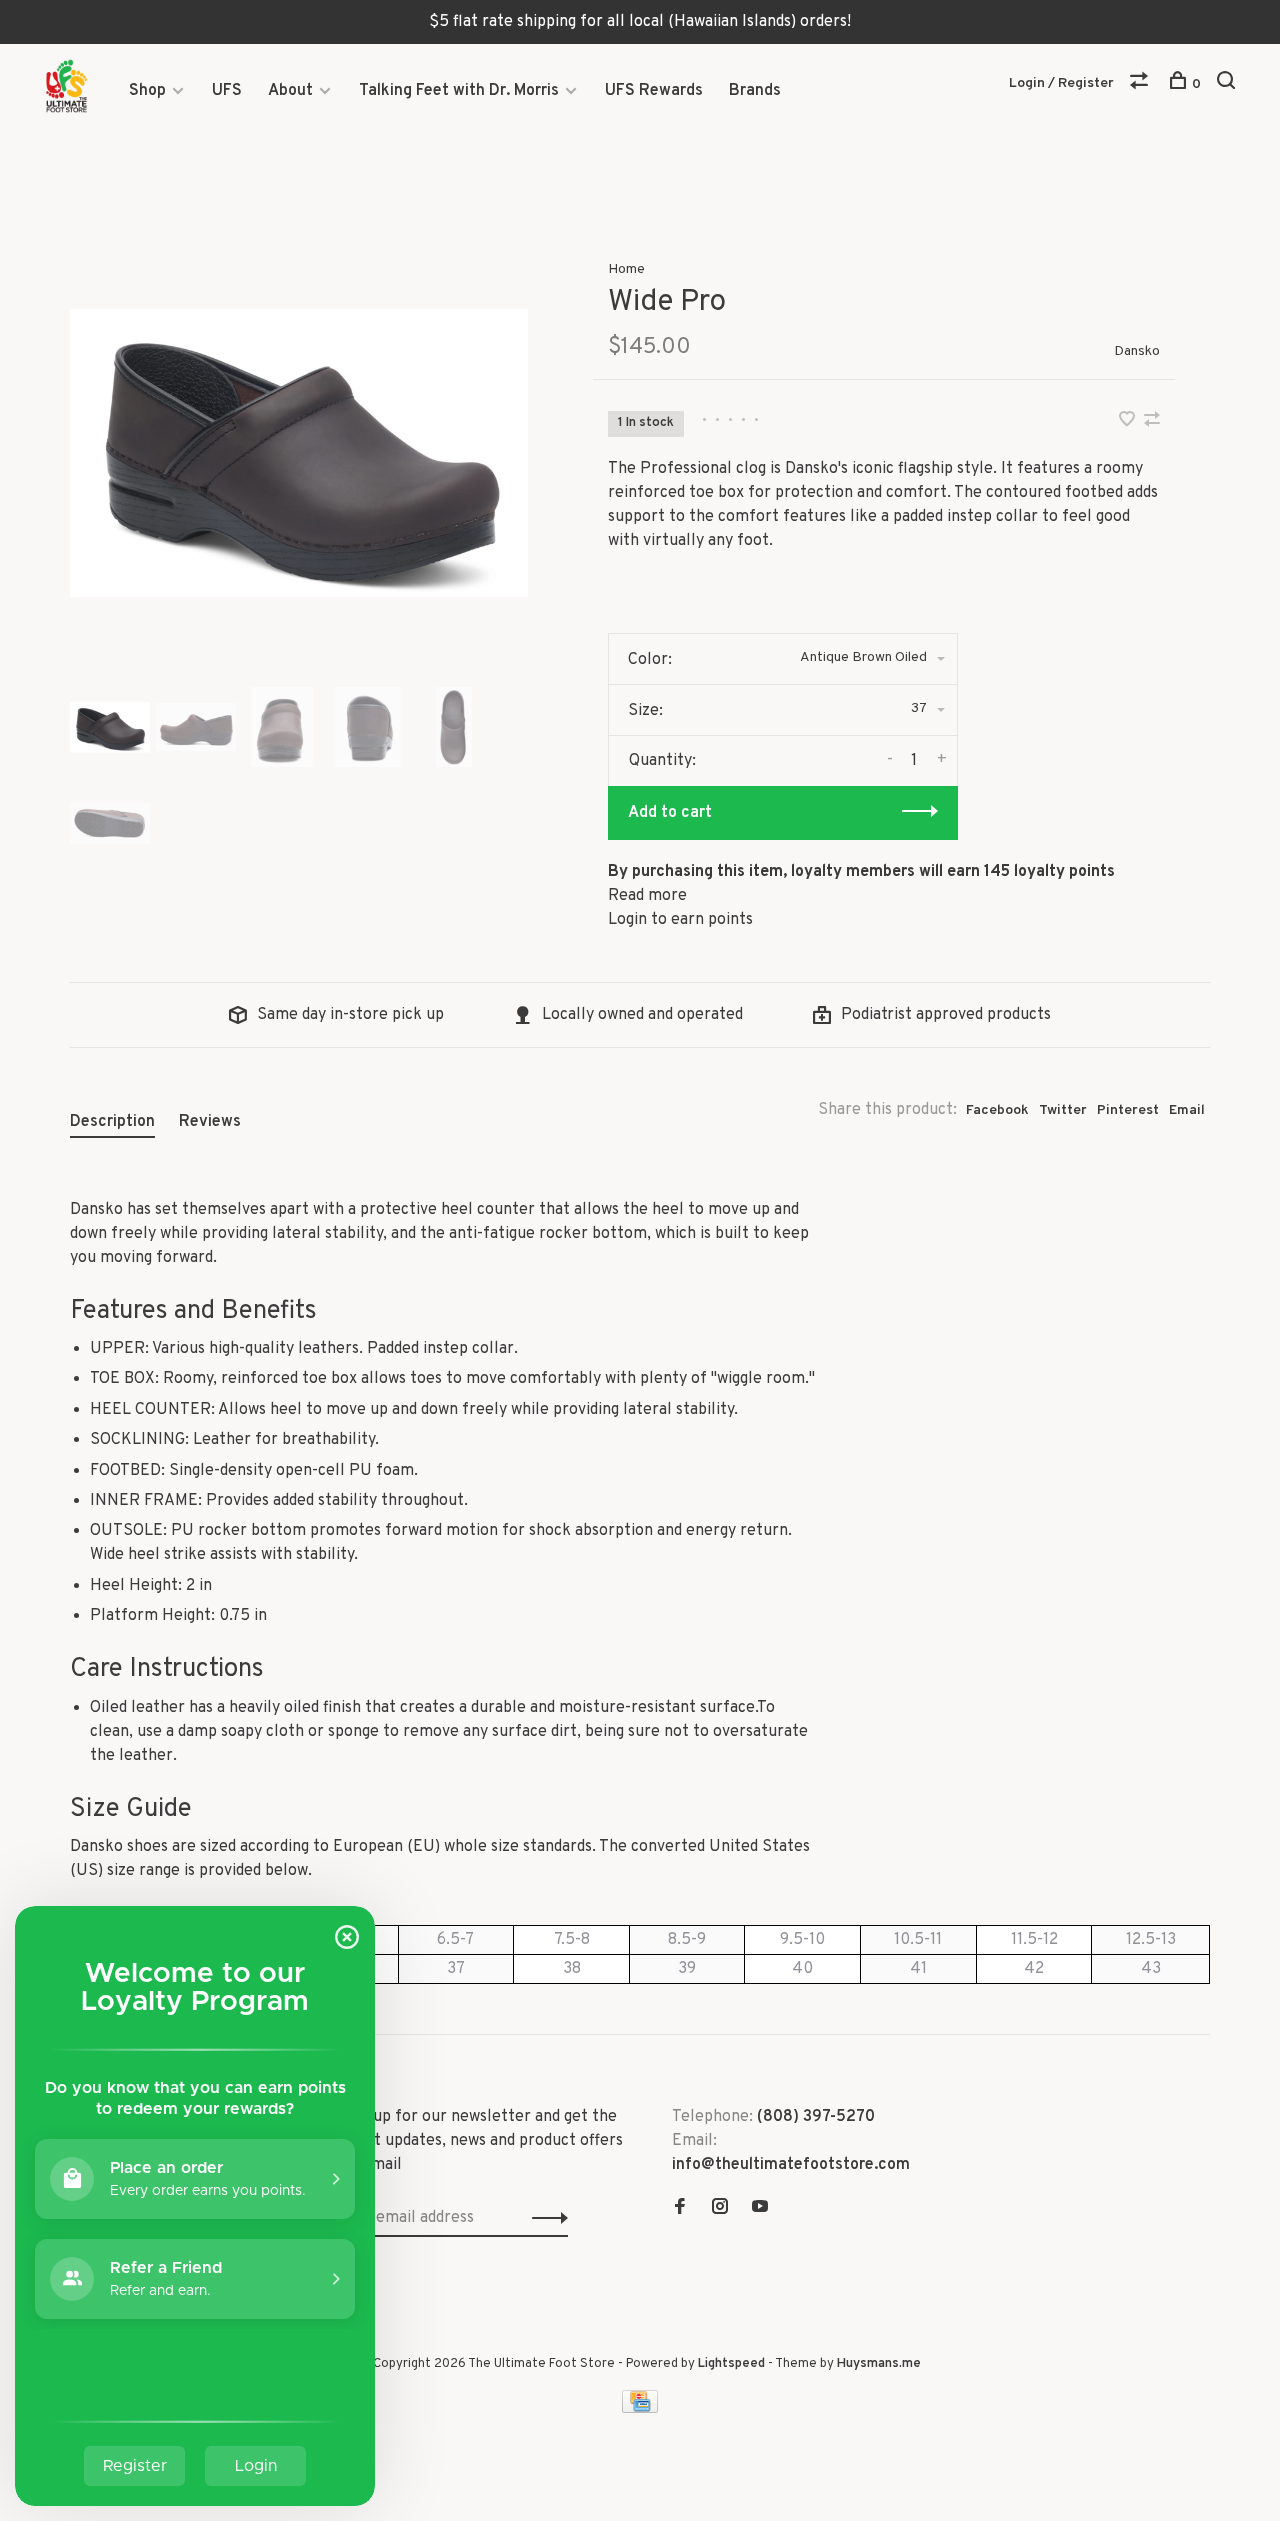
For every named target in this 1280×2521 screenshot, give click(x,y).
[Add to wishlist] (1129, 422)
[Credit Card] (640, 2409)
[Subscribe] (544, 2218)
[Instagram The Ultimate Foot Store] (720, 2209)
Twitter (1063, 1110)
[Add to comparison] (1152, 422)
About (290, 91)
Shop (147, 91)
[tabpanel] (299, 453)
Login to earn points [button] (680, 920)
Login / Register (1061, 83)
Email (1187, 1110)
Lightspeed (731, 2364)
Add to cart (670, 813)
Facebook (997, 1110)
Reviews (210, 1122)
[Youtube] (760, 2209)
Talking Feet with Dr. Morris (459, 91)
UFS (227, 91)
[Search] (1228, 84)
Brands (755, 91)
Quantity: (662, 761)
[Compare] (1141, 84)
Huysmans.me (879, 2364)
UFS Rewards (654, 91)
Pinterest (1128, 1110)
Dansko (1137, 351)
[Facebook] (680, 2209)
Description (112, 1122)
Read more (647, 896)
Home (626, 269)
